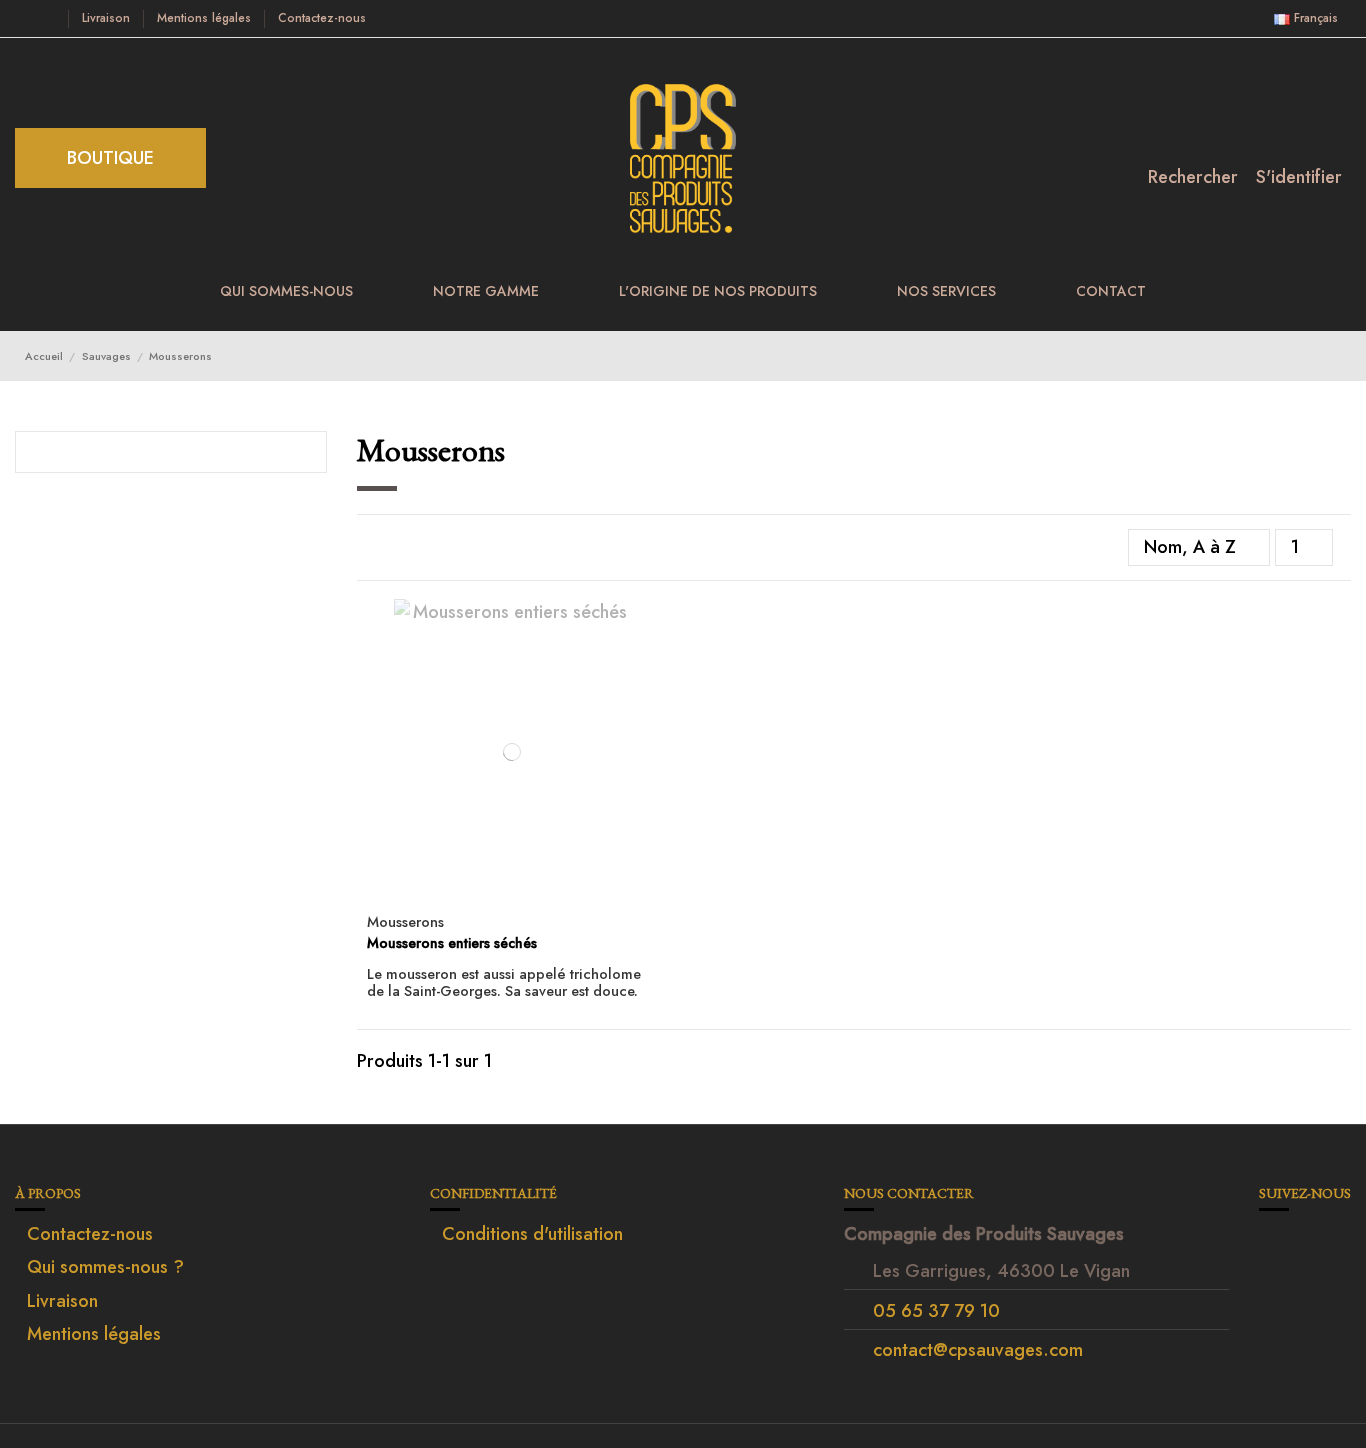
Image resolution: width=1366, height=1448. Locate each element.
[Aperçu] (512, 895)
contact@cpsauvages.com (978, 1350)
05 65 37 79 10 (936, 1311)
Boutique (110, 158)
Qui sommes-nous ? (105, 1267)
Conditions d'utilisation (532, 1234)
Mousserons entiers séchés (452, 943)
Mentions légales (206, 18)
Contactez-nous (322, 18)
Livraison (108, 18)
